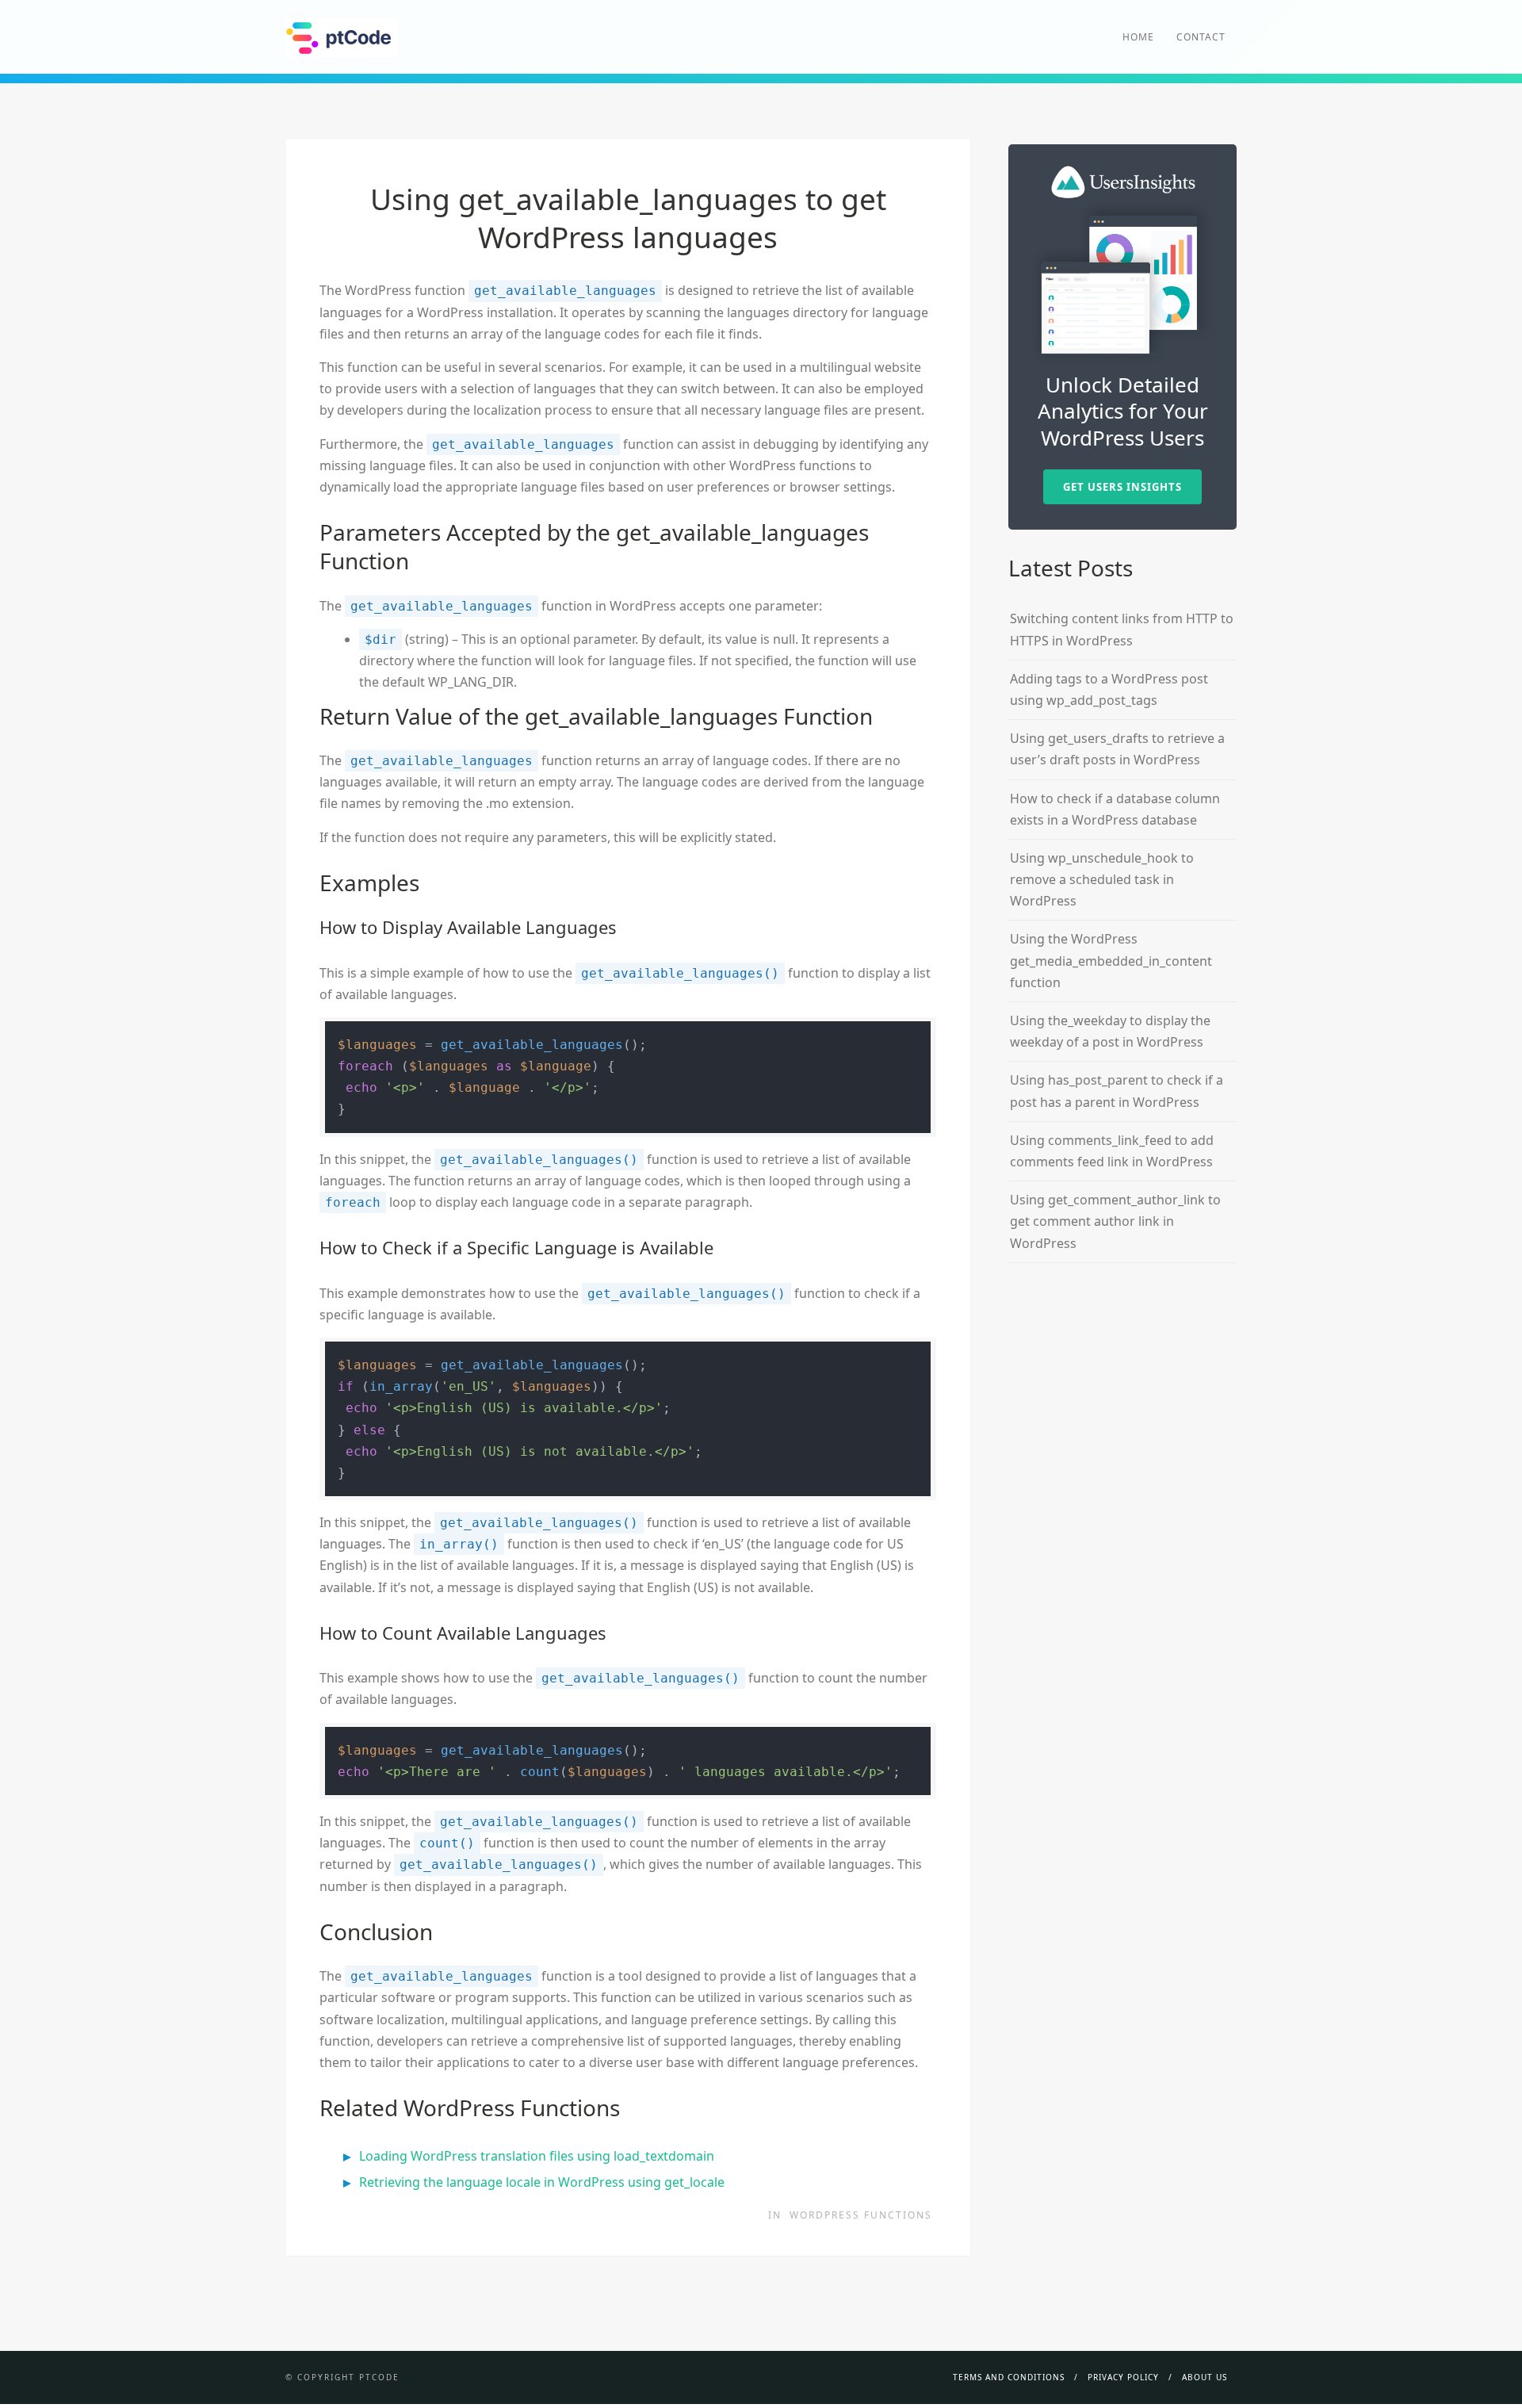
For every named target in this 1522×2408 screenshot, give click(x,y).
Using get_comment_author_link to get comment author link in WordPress (1115, 1221)
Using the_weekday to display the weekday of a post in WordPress (1110, 1031)
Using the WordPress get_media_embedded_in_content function (1111, 960)
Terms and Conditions (1009, 2377)
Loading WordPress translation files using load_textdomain (537, 2156)
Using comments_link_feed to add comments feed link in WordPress (1112, 1151)
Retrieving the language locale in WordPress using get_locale (542, 2182)
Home (1138, 37)
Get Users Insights (1122, 487)
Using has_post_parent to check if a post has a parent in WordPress (1117, 1091)
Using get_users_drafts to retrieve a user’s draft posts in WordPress (1117, 749)
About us (1205, 2377)
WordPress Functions (861, 2215)
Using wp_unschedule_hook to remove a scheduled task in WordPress (1102, 879)
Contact (1201, 37)
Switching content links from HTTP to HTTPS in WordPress (1122, 629)
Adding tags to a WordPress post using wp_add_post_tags (1109, 689)
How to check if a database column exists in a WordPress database (1115, 809)
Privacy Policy (1123, 2377)
